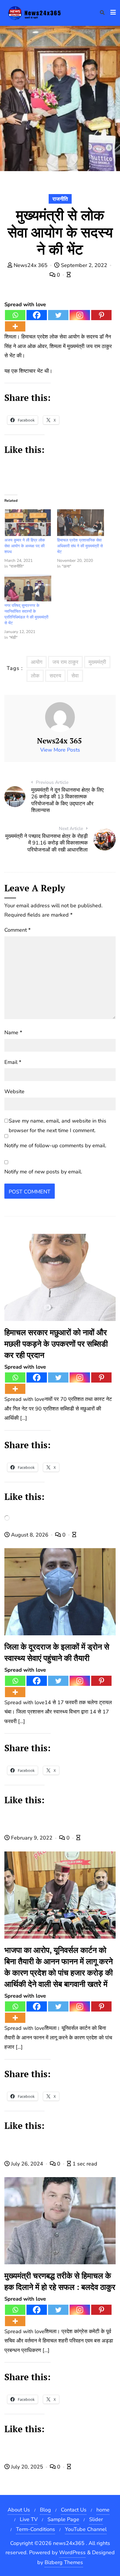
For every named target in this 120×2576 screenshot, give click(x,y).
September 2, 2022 (84, 265)
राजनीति (60, 199)
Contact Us (74, 2510)
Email (13, 1062)
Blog (45, 2510)
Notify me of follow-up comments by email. (55, 1146)
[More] (15, 326)
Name (13, 1032)
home (103, 2510)
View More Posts (60, 750)
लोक (35, 676)
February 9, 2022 (32, 1838)
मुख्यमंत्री (97, 662)
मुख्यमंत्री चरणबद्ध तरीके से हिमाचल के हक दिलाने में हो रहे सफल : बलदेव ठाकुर (60, 2281)
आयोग (37, 662)
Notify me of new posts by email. (43, 1172)
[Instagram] (80, 315)
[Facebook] (37, 315)
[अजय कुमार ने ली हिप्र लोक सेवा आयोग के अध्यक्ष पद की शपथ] (28, 523)
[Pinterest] (101, 315)
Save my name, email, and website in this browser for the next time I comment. (58, 1125)
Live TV (29, 2519)
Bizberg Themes (64, 2562)
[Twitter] (58, 315)
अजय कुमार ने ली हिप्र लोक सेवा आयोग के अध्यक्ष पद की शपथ (25, 546)
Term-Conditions (36, 2529)
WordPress (72, 2552)
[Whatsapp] (15, 315)
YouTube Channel (86, 2529)
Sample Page (63, 2519)
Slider (96, 2519)
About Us (19, 2510)
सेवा (75, 676)
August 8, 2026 (30, 1535)
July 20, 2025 (27, 2467)
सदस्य (55, 676)
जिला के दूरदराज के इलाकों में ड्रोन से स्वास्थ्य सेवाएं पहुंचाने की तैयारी (57, 1652)
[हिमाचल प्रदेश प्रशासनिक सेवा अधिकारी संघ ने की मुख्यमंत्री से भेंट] (81, 523)
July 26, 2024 (27, 2164)
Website (14, 1091)
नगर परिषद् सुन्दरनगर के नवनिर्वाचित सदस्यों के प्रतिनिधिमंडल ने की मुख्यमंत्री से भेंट (26, 614)
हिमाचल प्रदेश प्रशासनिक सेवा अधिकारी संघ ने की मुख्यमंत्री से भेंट (80, 546)
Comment (17, 930)
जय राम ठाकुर (65, 662)
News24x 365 (31, 265)
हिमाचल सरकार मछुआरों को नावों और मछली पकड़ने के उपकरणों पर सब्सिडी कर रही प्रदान (56, 1344)
